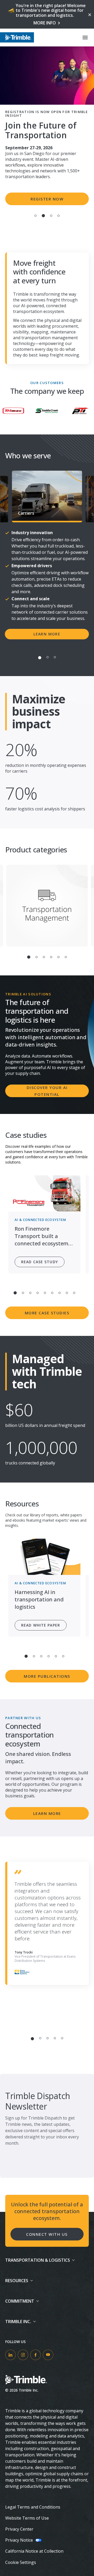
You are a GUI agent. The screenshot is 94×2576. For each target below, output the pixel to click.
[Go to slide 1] (36, 216)
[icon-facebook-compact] (36, 2355)
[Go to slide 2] (43, 216)
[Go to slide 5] (58, 957)
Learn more (47, 634)
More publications (47, 1676)
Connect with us (47, 2234)
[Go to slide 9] (74, 1293)
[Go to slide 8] (67, 1293)
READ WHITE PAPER (41, 1625)
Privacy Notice (19, 2540)
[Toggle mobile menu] (85, 38)
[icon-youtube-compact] (48, 2355)
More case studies (47, 1313)
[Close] (89, 14)
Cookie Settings (21, 2562)
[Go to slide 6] (66, 957)
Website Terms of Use (27, 2518)
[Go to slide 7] (60, 1293)
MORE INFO (45, 23)
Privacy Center (19, 2529)
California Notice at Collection (34, 2551)
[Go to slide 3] (51, 216)
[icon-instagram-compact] (23, 2355)
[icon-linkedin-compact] (10, 2355)
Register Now (47, 199)
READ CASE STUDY (40, 1262)
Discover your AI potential (47, 1091)
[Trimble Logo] (17, 37)
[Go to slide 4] (58, 216)
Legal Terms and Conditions (33, 2507)
